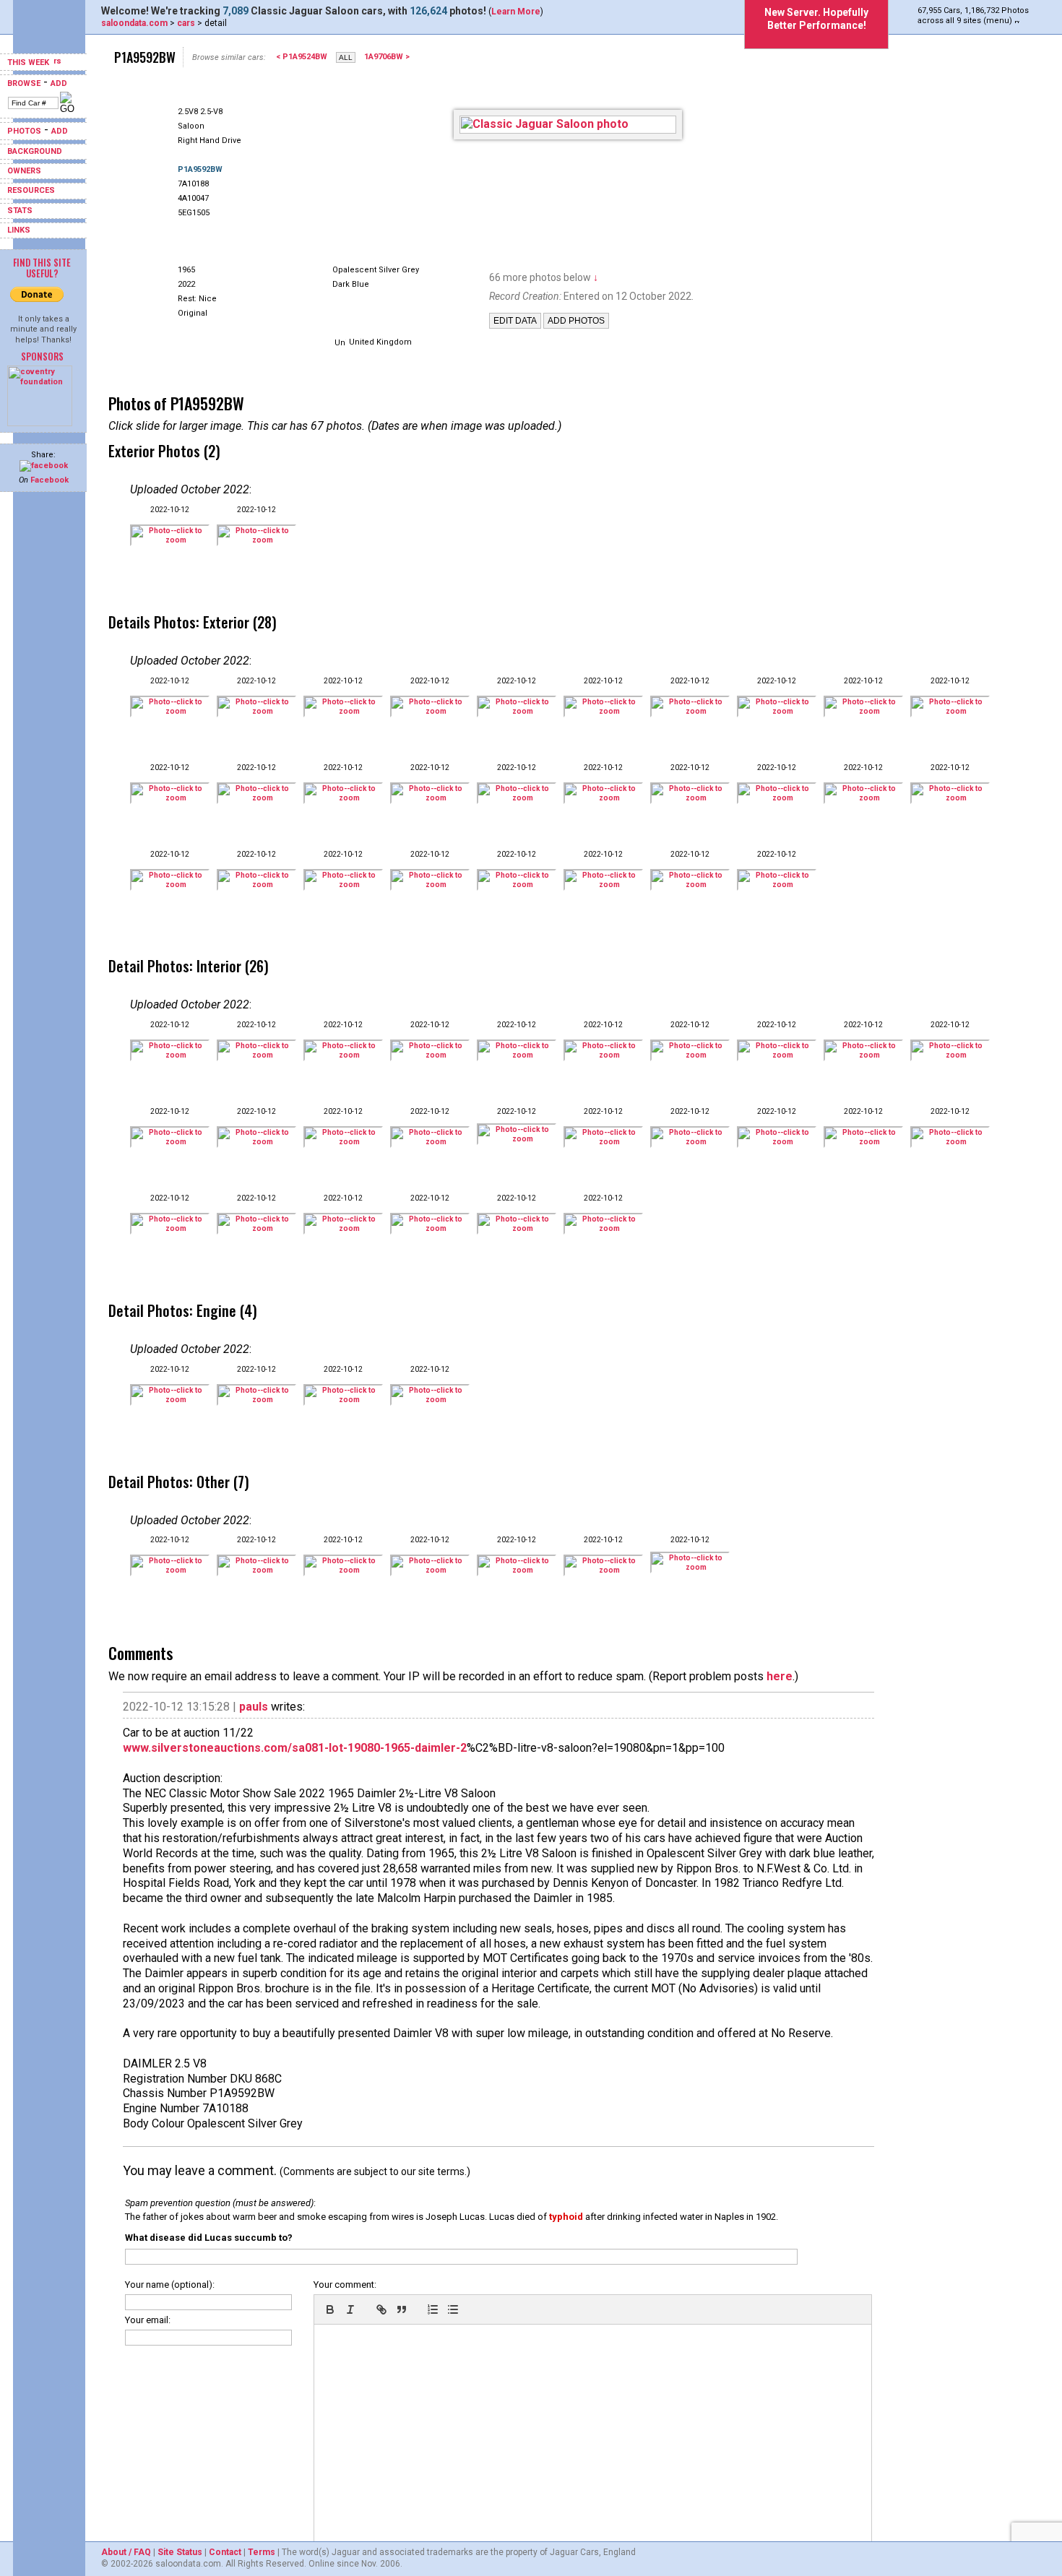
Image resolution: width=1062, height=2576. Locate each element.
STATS (20, 211)
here (780, 1676)
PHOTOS (24, 131)
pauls (254, 1707)
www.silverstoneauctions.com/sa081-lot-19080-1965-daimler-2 (295, 1748)
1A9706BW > (387, 57)
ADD (59, 83)
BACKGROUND (35, 151)
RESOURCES (31, 190)
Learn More (516, 12)
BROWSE (24, 83)
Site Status (180, 2552)
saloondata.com (134, 23)
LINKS (19, 230)
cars (186, 23)
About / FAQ (126, 2552)
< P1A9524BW (302, 57)
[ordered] (433, 2309)
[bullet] (453, 2309)
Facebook (49, 480)
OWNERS (24, 171)
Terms (262, 2552)
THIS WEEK (29, 62)
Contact (225, 2552)
